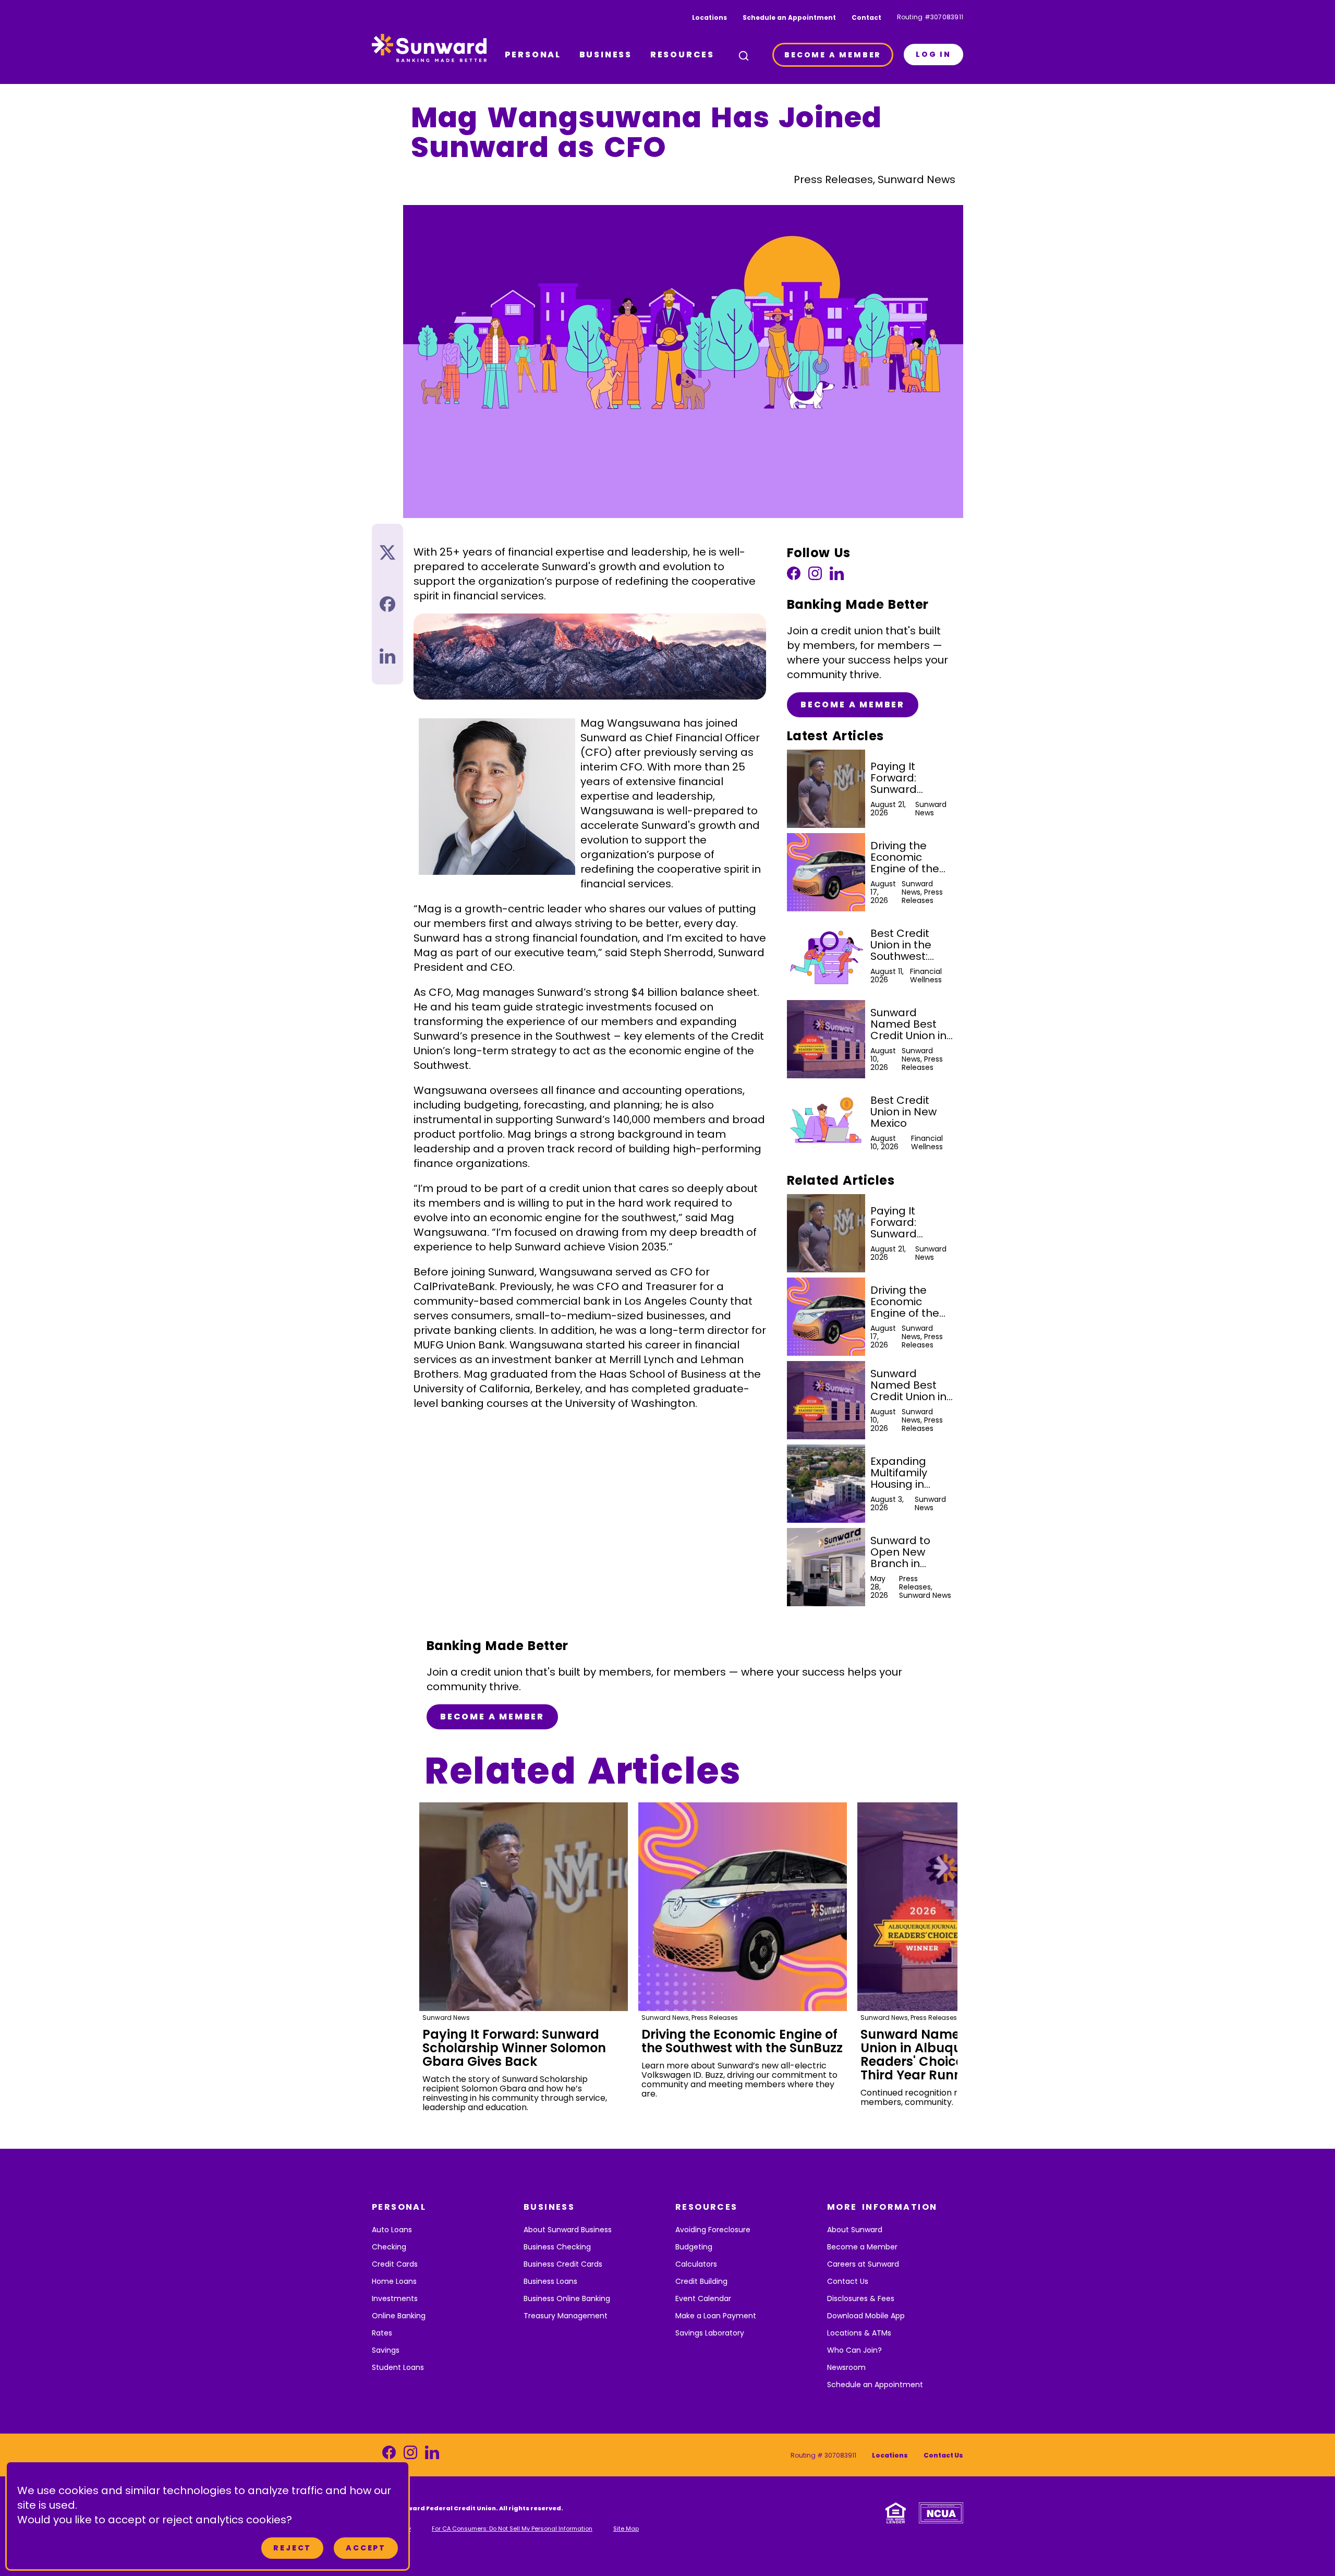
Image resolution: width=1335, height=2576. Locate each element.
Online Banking (399, 2316)
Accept (366, 2548)
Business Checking (557, 2247)
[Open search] (744, 56)
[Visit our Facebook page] (794, 576)
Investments (395, 2298)
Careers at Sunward (863, 2264)
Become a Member (853, 705)
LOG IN (933, 54)
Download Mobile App (866, 2316)
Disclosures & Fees (861, 2298)
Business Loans (550, 2281)
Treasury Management (566, 2316)
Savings (386, 2350)
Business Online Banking (567, 2298)
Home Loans (394, 2281)
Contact (866, 17)
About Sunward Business (568, 2230)
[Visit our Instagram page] (815, 576)
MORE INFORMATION (882, 2207)
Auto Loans (392, 2230)
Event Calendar (703, 2298)
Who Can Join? (854, 2350)
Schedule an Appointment (789, 17)
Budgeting (694, 2247)
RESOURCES (682, 55)
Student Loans (398, 2367)
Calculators (696, 2264)
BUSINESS (606, 55)
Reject (292, 2548)
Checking (389, 2247)
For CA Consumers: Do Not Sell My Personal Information (512, 2529)
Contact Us (848, 2281)
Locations (709, 17)
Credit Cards (395, 2264)
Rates (382, 2333)
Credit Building (701, 2281)
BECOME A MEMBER (833, 55)
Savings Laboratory (710, 2333)
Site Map (626, 2529)
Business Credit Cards (563, 2264)
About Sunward (855, 2230)
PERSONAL (533, 55)
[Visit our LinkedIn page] (837, 576)
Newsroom (846, 2367)
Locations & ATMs (859, 2333)
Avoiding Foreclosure (713, 2230)
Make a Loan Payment (716, 2316)
